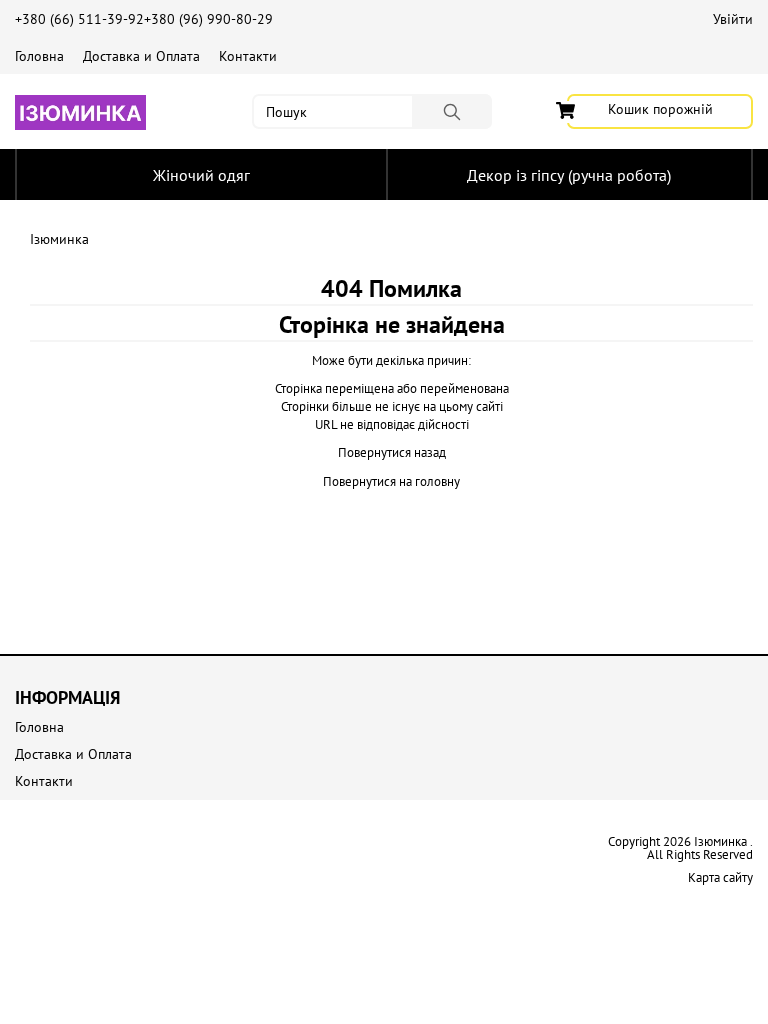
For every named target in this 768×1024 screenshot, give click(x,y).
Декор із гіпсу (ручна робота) (569, 175)
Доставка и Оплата (141, 56)
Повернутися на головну (391, 481)
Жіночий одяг (201, 175)
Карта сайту (720, 877)
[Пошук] (452, 111)
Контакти (248, 56)
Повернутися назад (392, 452)
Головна (39, 56)
